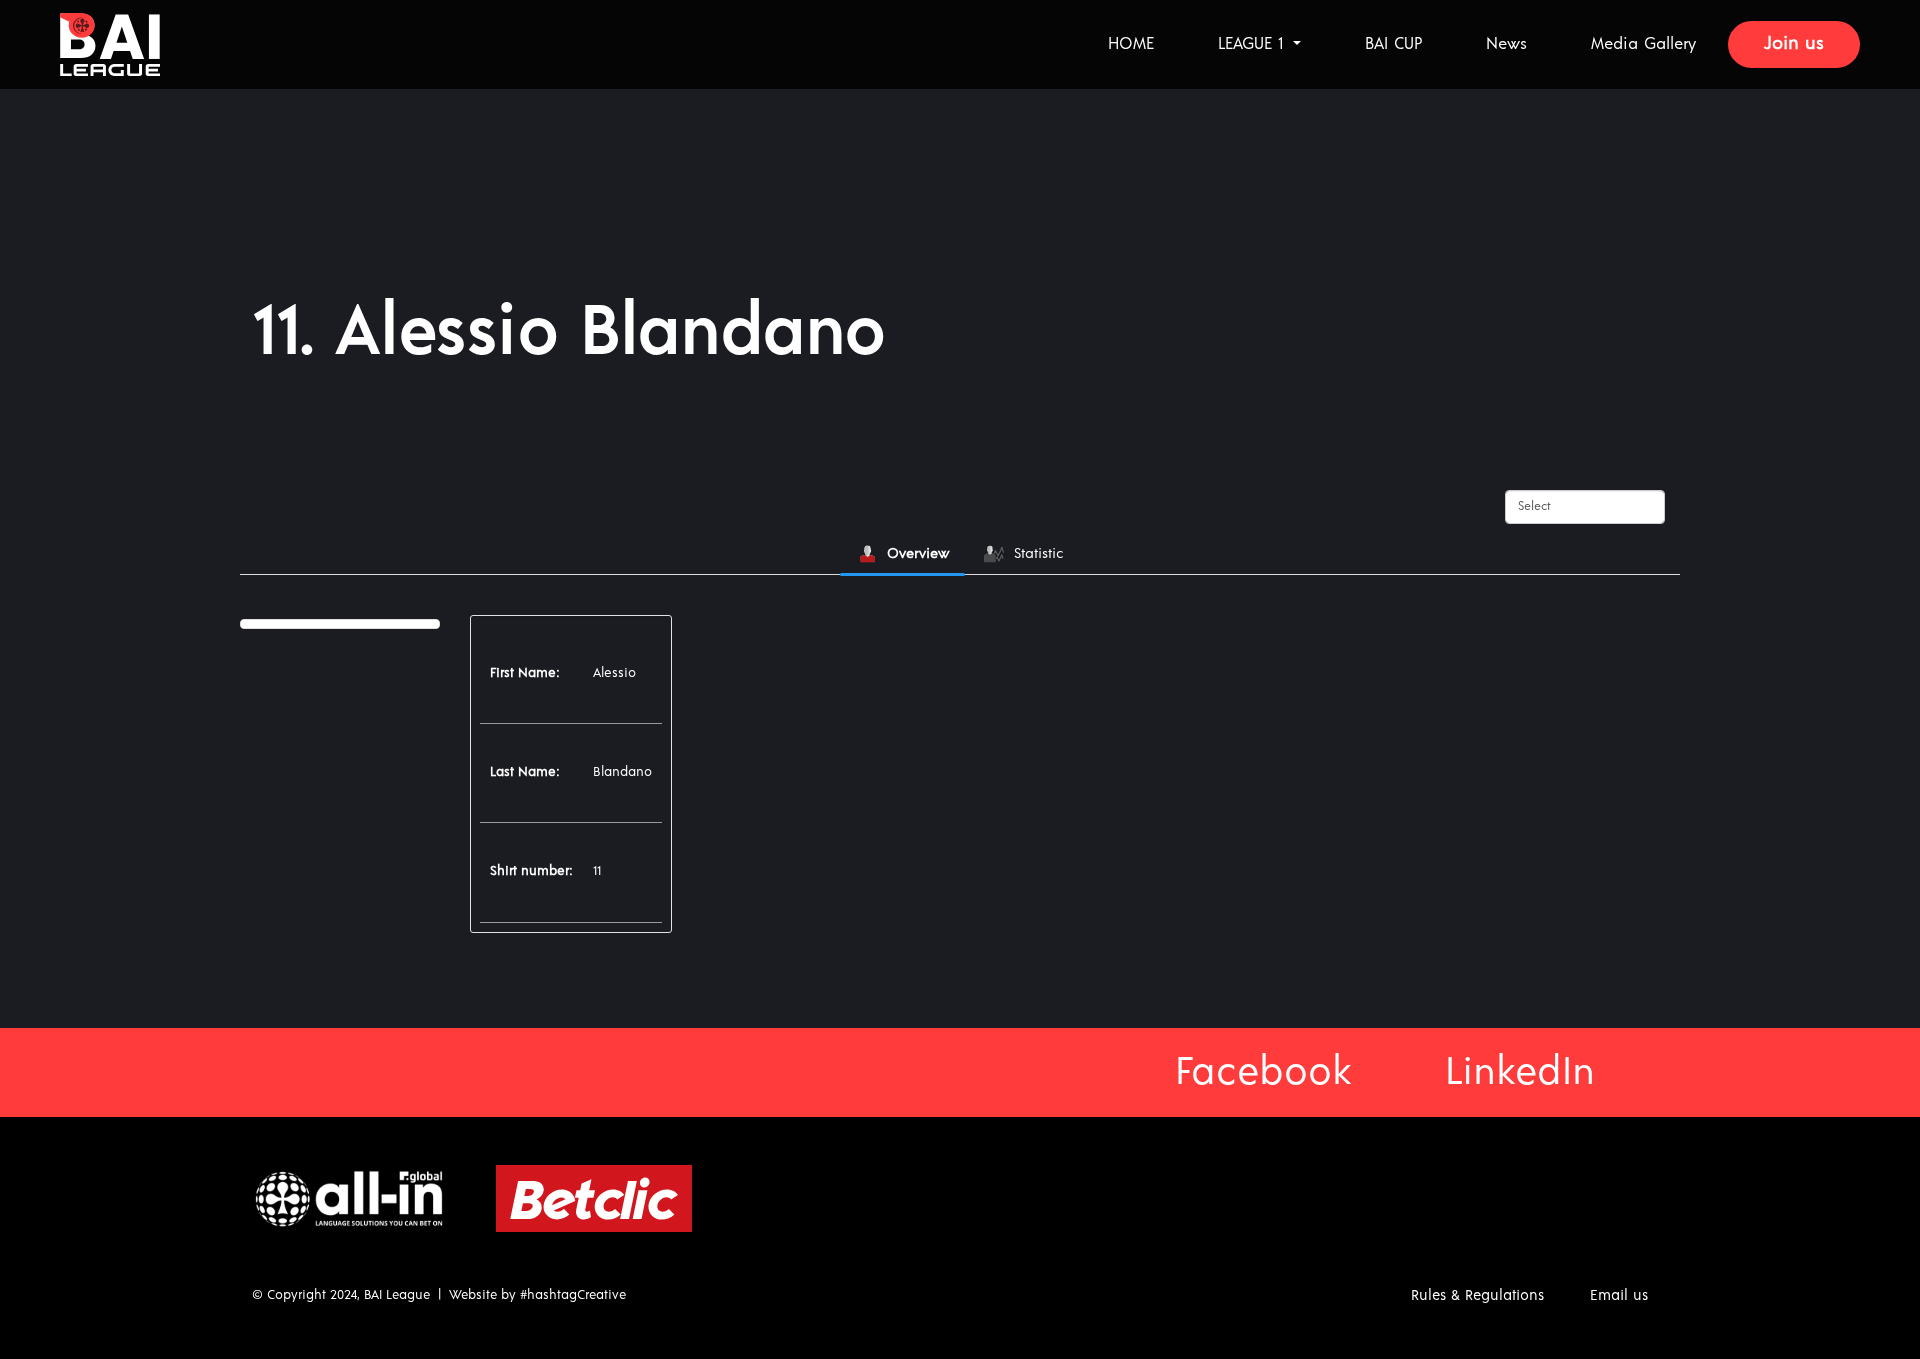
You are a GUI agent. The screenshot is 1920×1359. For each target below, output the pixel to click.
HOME (1131, 44)
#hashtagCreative (573, 1295)
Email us (1619, 1295)
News (1506, 44)
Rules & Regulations (1477, 1295)
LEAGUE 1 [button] (1253, 44)
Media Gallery (1643, 44)
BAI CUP (1393, 44)
